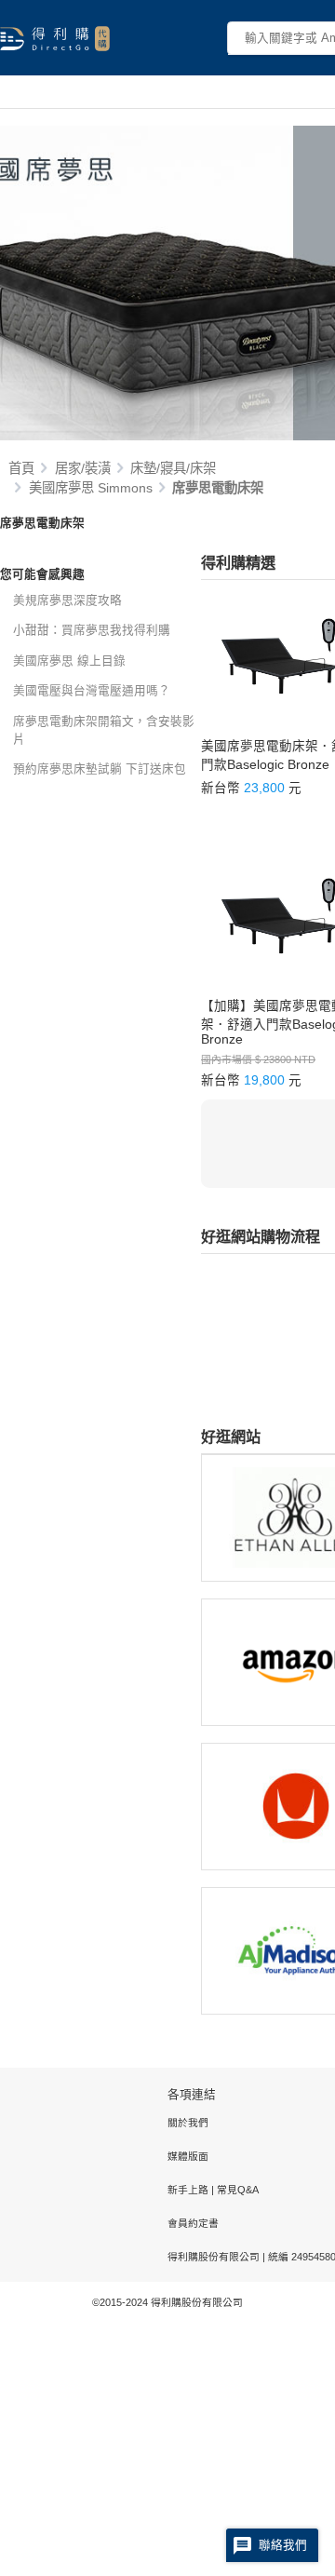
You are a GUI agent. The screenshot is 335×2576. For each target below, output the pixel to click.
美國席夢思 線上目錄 (69, 661)
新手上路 (189, 2190)
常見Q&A (236, 2190)
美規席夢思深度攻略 (67, 600)
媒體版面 (188, 2156)
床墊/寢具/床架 (173, 468)
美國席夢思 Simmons (91, 488)
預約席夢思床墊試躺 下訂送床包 (100, 769)
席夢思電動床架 (218, 488)
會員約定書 (193, 2223)
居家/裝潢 (83, 468)
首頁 (21, 468)
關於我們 (188, 2123)
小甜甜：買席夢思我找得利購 (92, 630)
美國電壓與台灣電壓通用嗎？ (92, 691)
